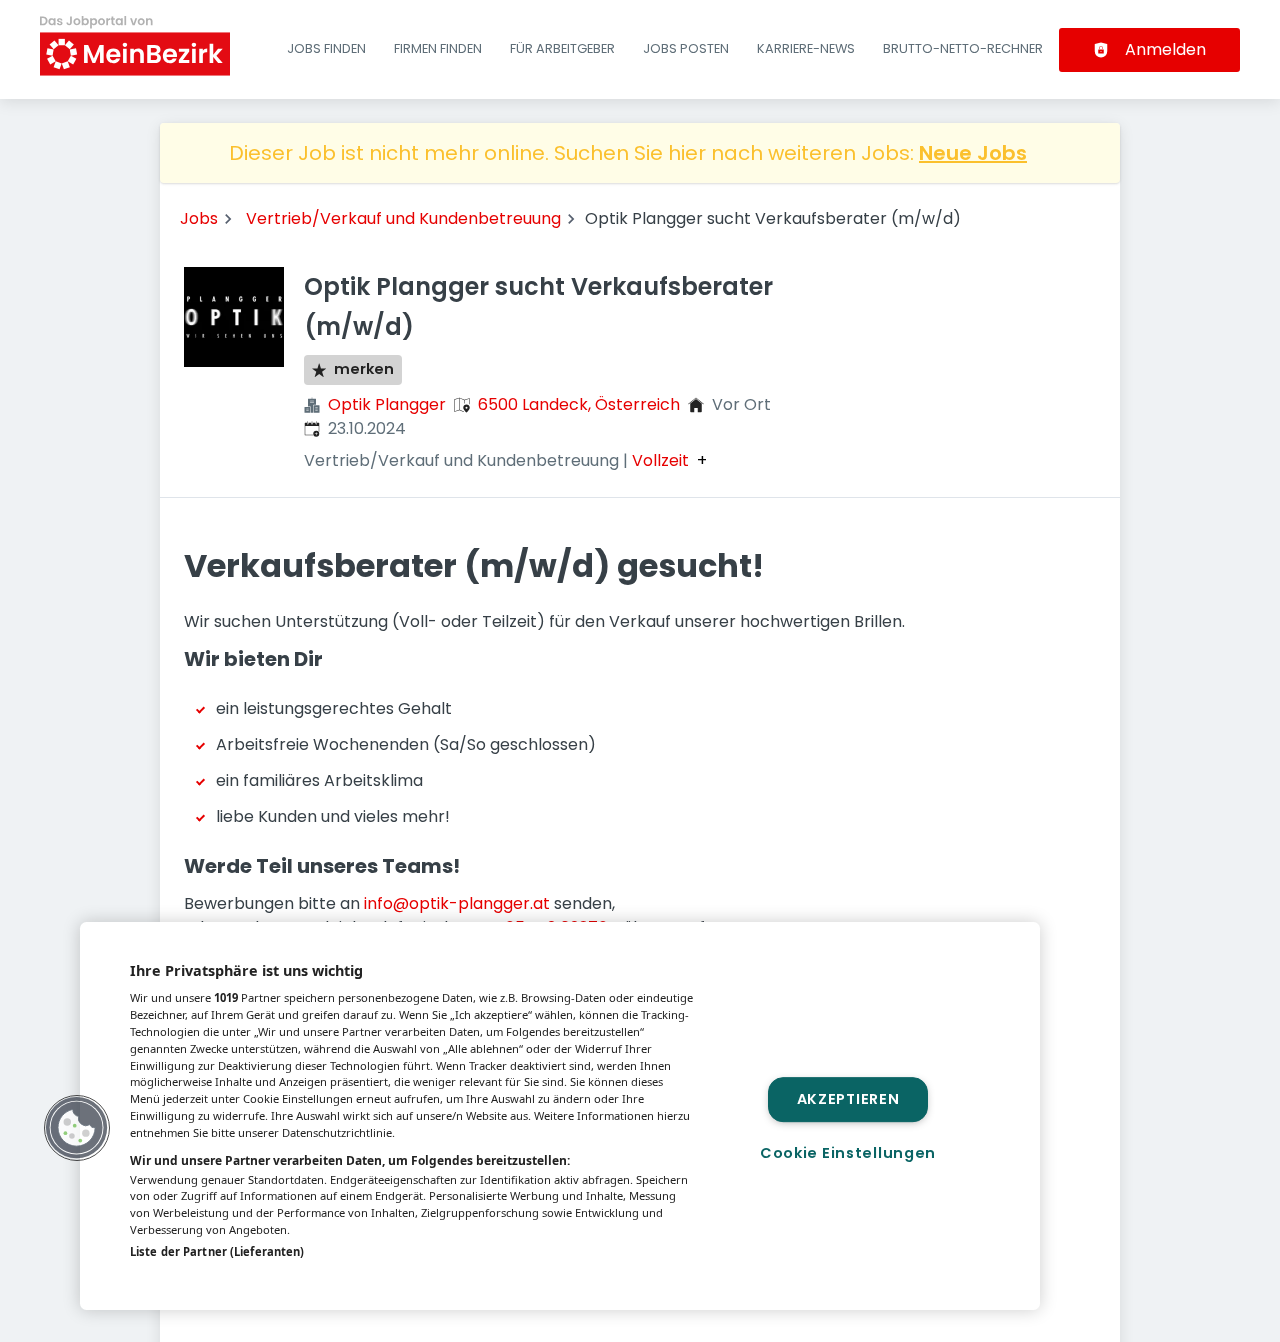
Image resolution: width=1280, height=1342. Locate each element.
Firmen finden (438, 48)
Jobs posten (686, 48)
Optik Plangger (387, 404)
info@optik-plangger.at (457, 903)
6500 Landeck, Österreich (579, 404)
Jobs (199, 218)
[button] (77, 1128)
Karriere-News (806, 48)
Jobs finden (326, 48)
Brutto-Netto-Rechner (963, 48)
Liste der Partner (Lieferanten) (217, 1251)
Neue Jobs (973, 153)
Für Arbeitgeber (562, 48)
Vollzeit (660, 461)
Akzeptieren (848, 1099)
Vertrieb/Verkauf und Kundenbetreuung (403, 218)
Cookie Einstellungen (848, 1153)
